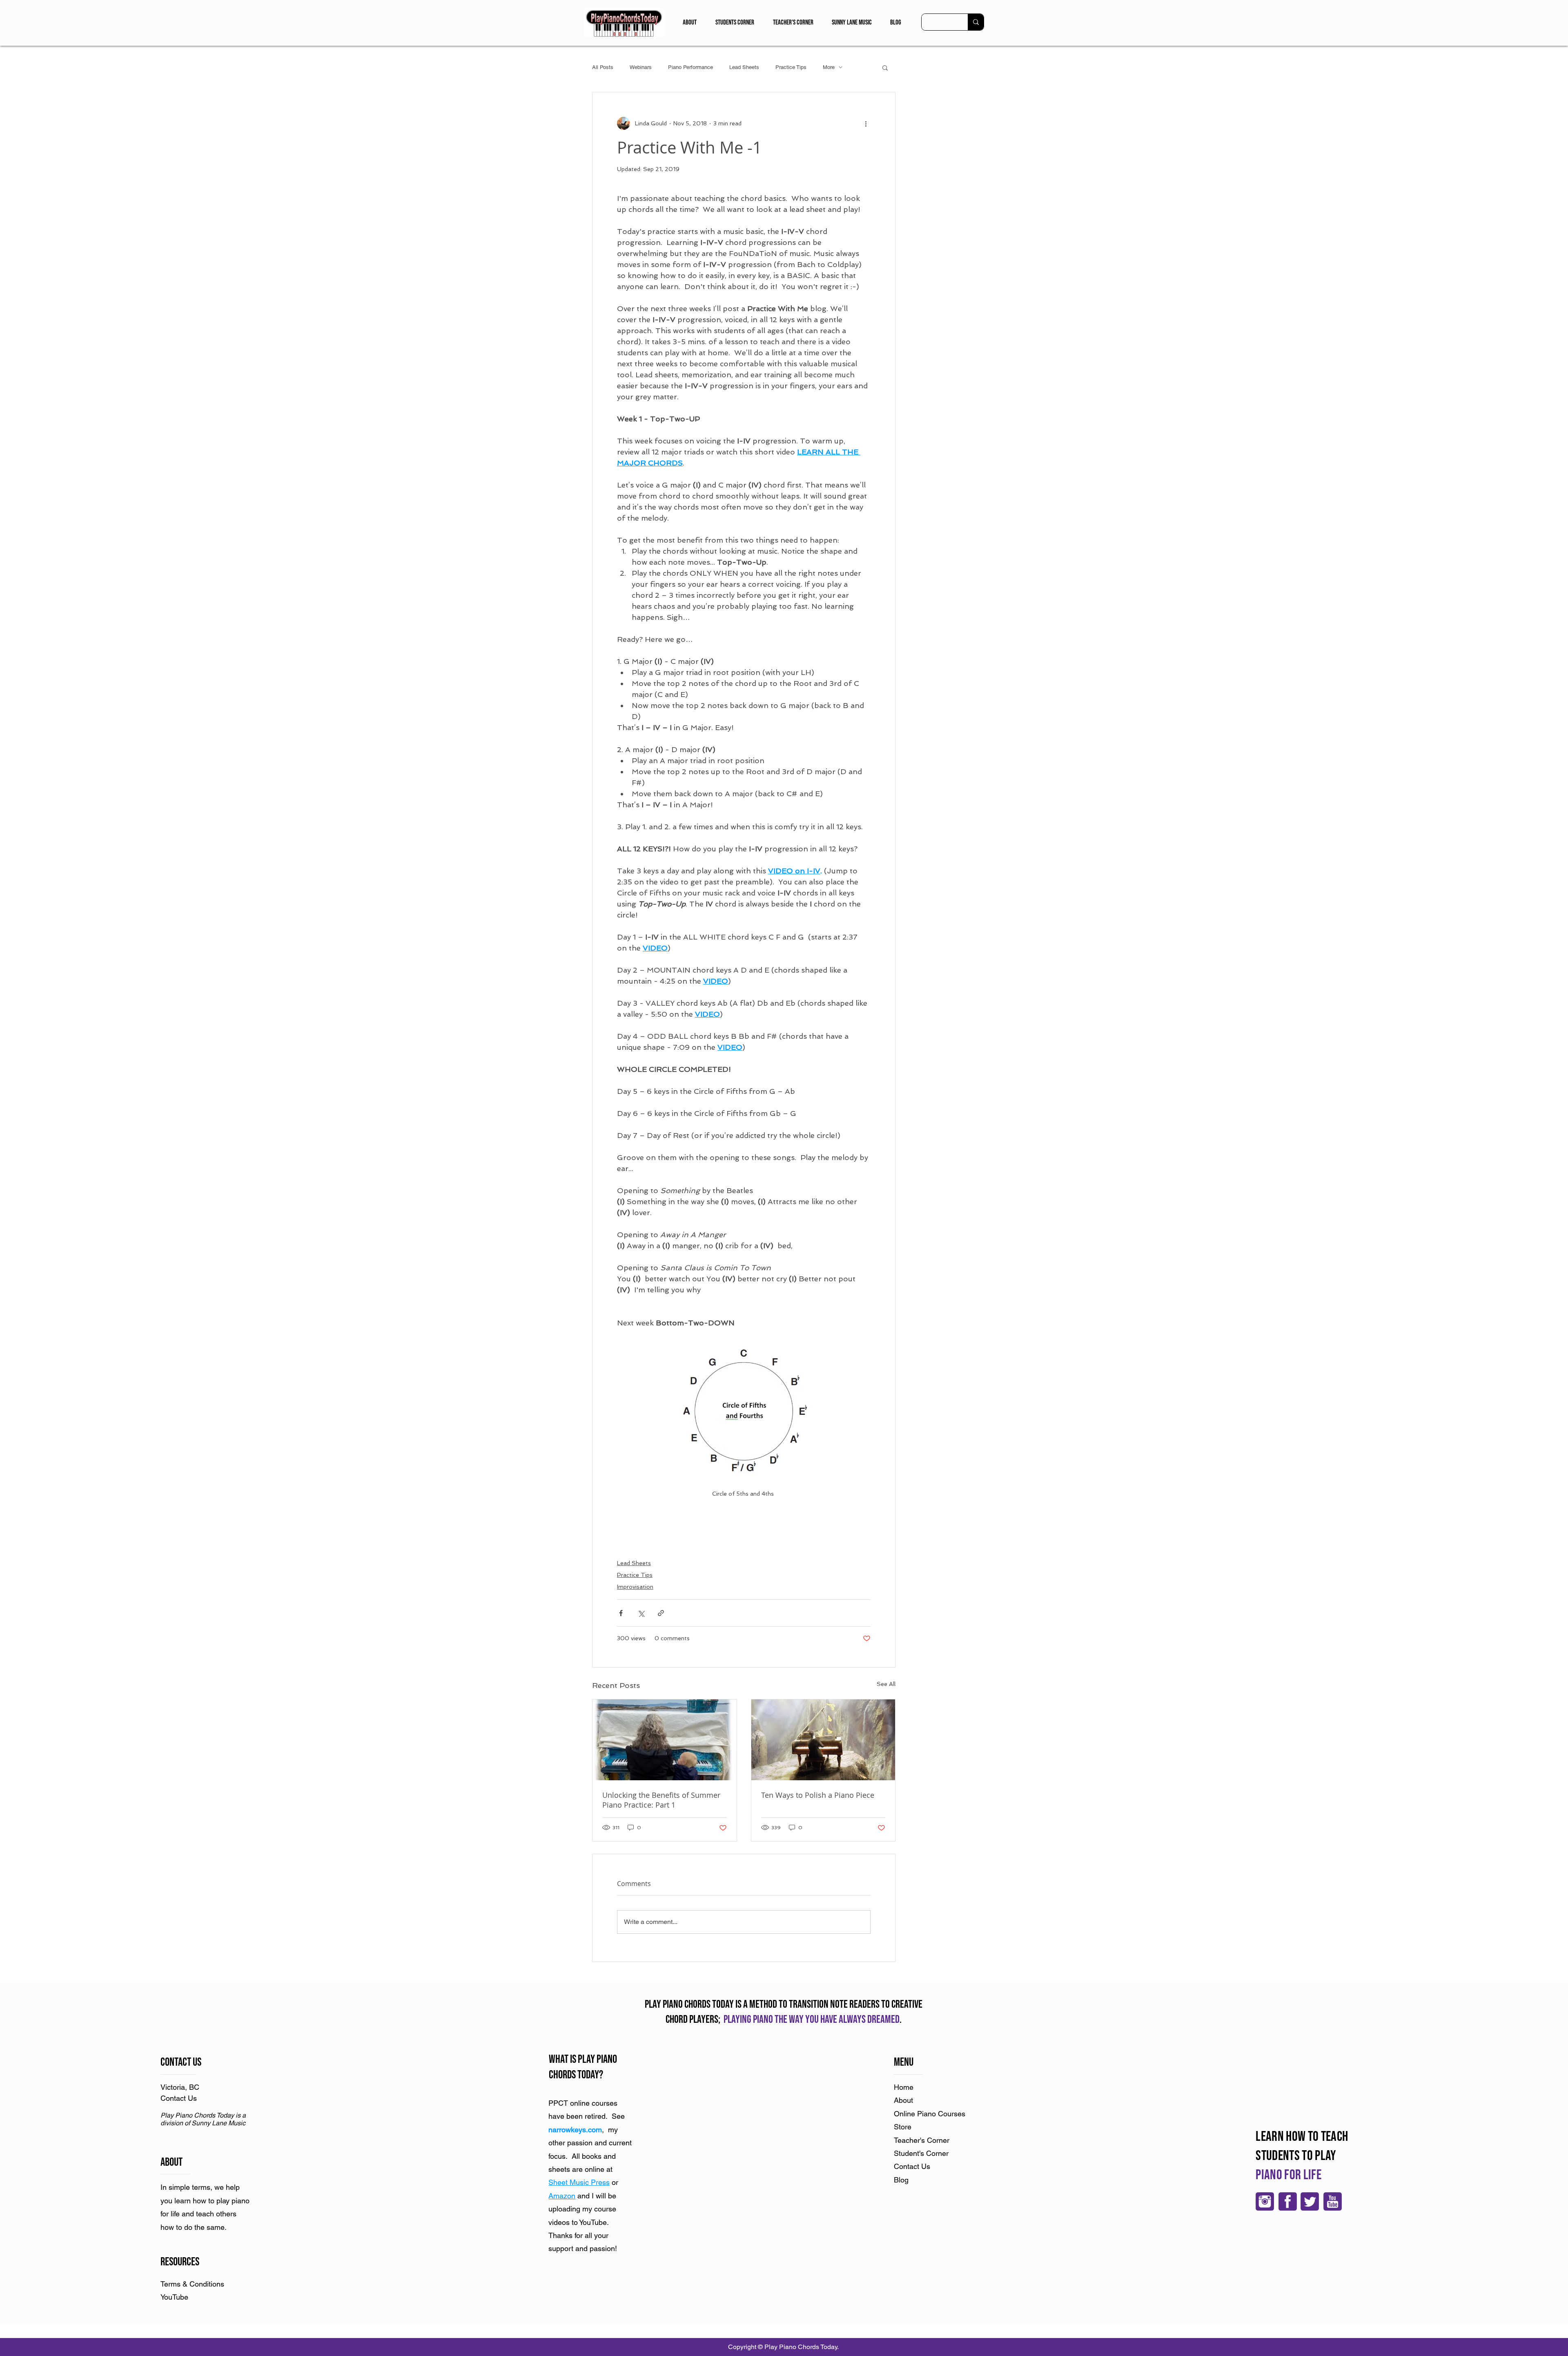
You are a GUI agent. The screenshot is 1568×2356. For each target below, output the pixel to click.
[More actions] (866, 123)
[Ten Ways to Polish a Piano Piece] (823, 1740)
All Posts (603, 67)
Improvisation (635, 1587)
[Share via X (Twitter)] (641, 1613)
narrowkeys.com (575, 2130)
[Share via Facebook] (621, 1613)
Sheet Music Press (579, 2182)
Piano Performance (690, 67)
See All (886, 1684)
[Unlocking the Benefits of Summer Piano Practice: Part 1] (665, 1740)
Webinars (641, 67)
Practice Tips (791, 67)
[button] (690, 22)
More (829, 67)
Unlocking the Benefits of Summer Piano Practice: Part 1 (661, 1800)
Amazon (562, 2196)
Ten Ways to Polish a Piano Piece (818, 1795)
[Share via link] (661, 1613)
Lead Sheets (744, 67)
